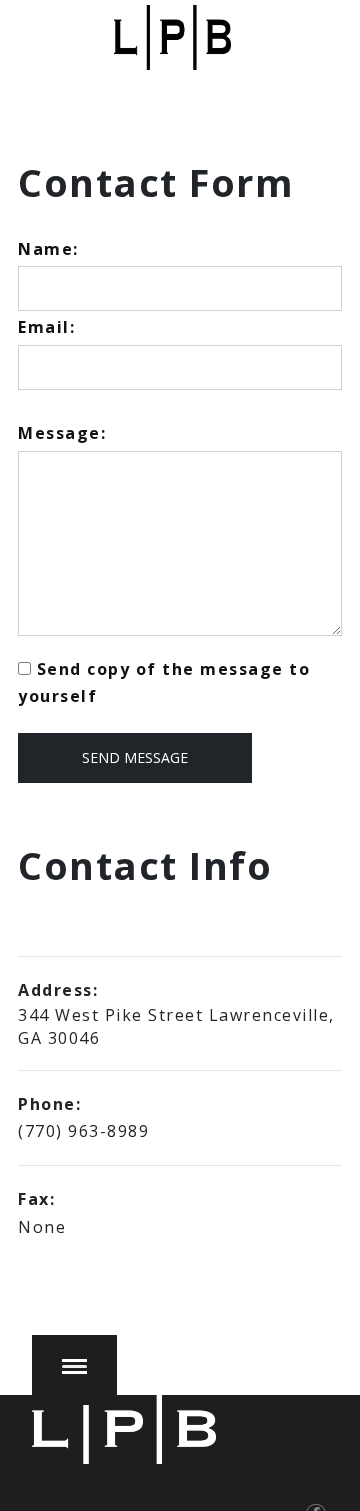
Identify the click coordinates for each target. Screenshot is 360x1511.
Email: (46, 327)
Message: (62, 433)
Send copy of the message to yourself (164, 682)
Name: (48, 249)
